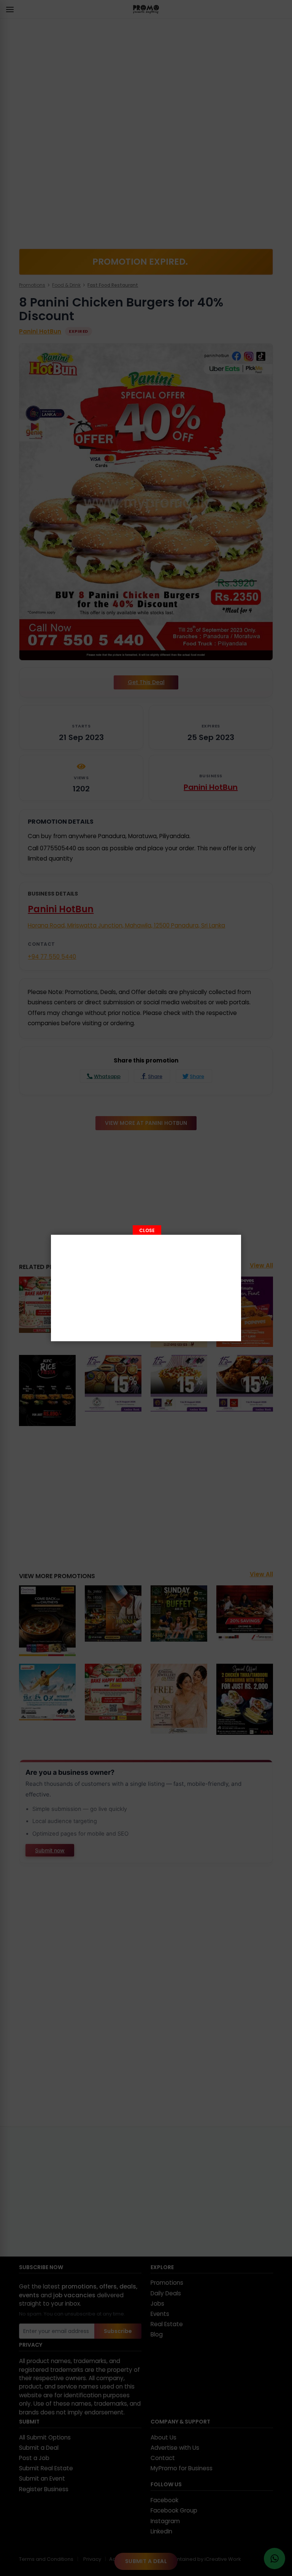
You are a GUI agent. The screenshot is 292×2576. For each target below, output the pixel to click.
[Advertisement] (146, 1288)
